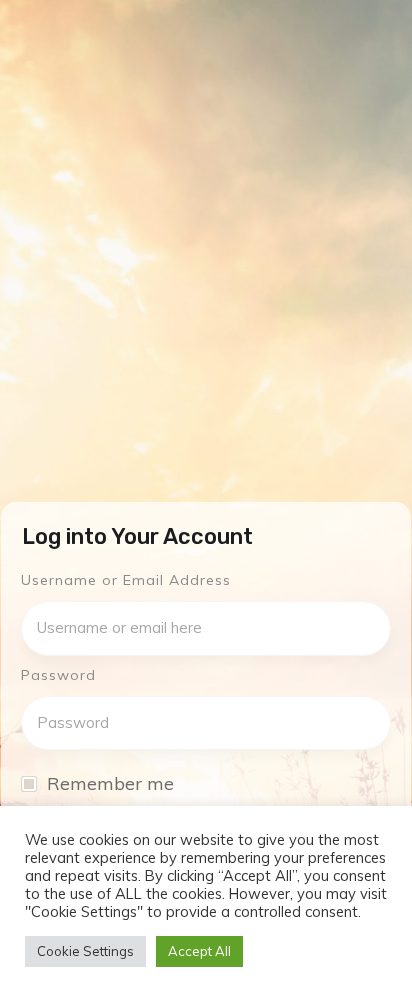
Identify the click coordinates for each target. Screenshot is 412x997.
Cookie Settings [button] (85, 951)
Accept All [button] (199, 951)
